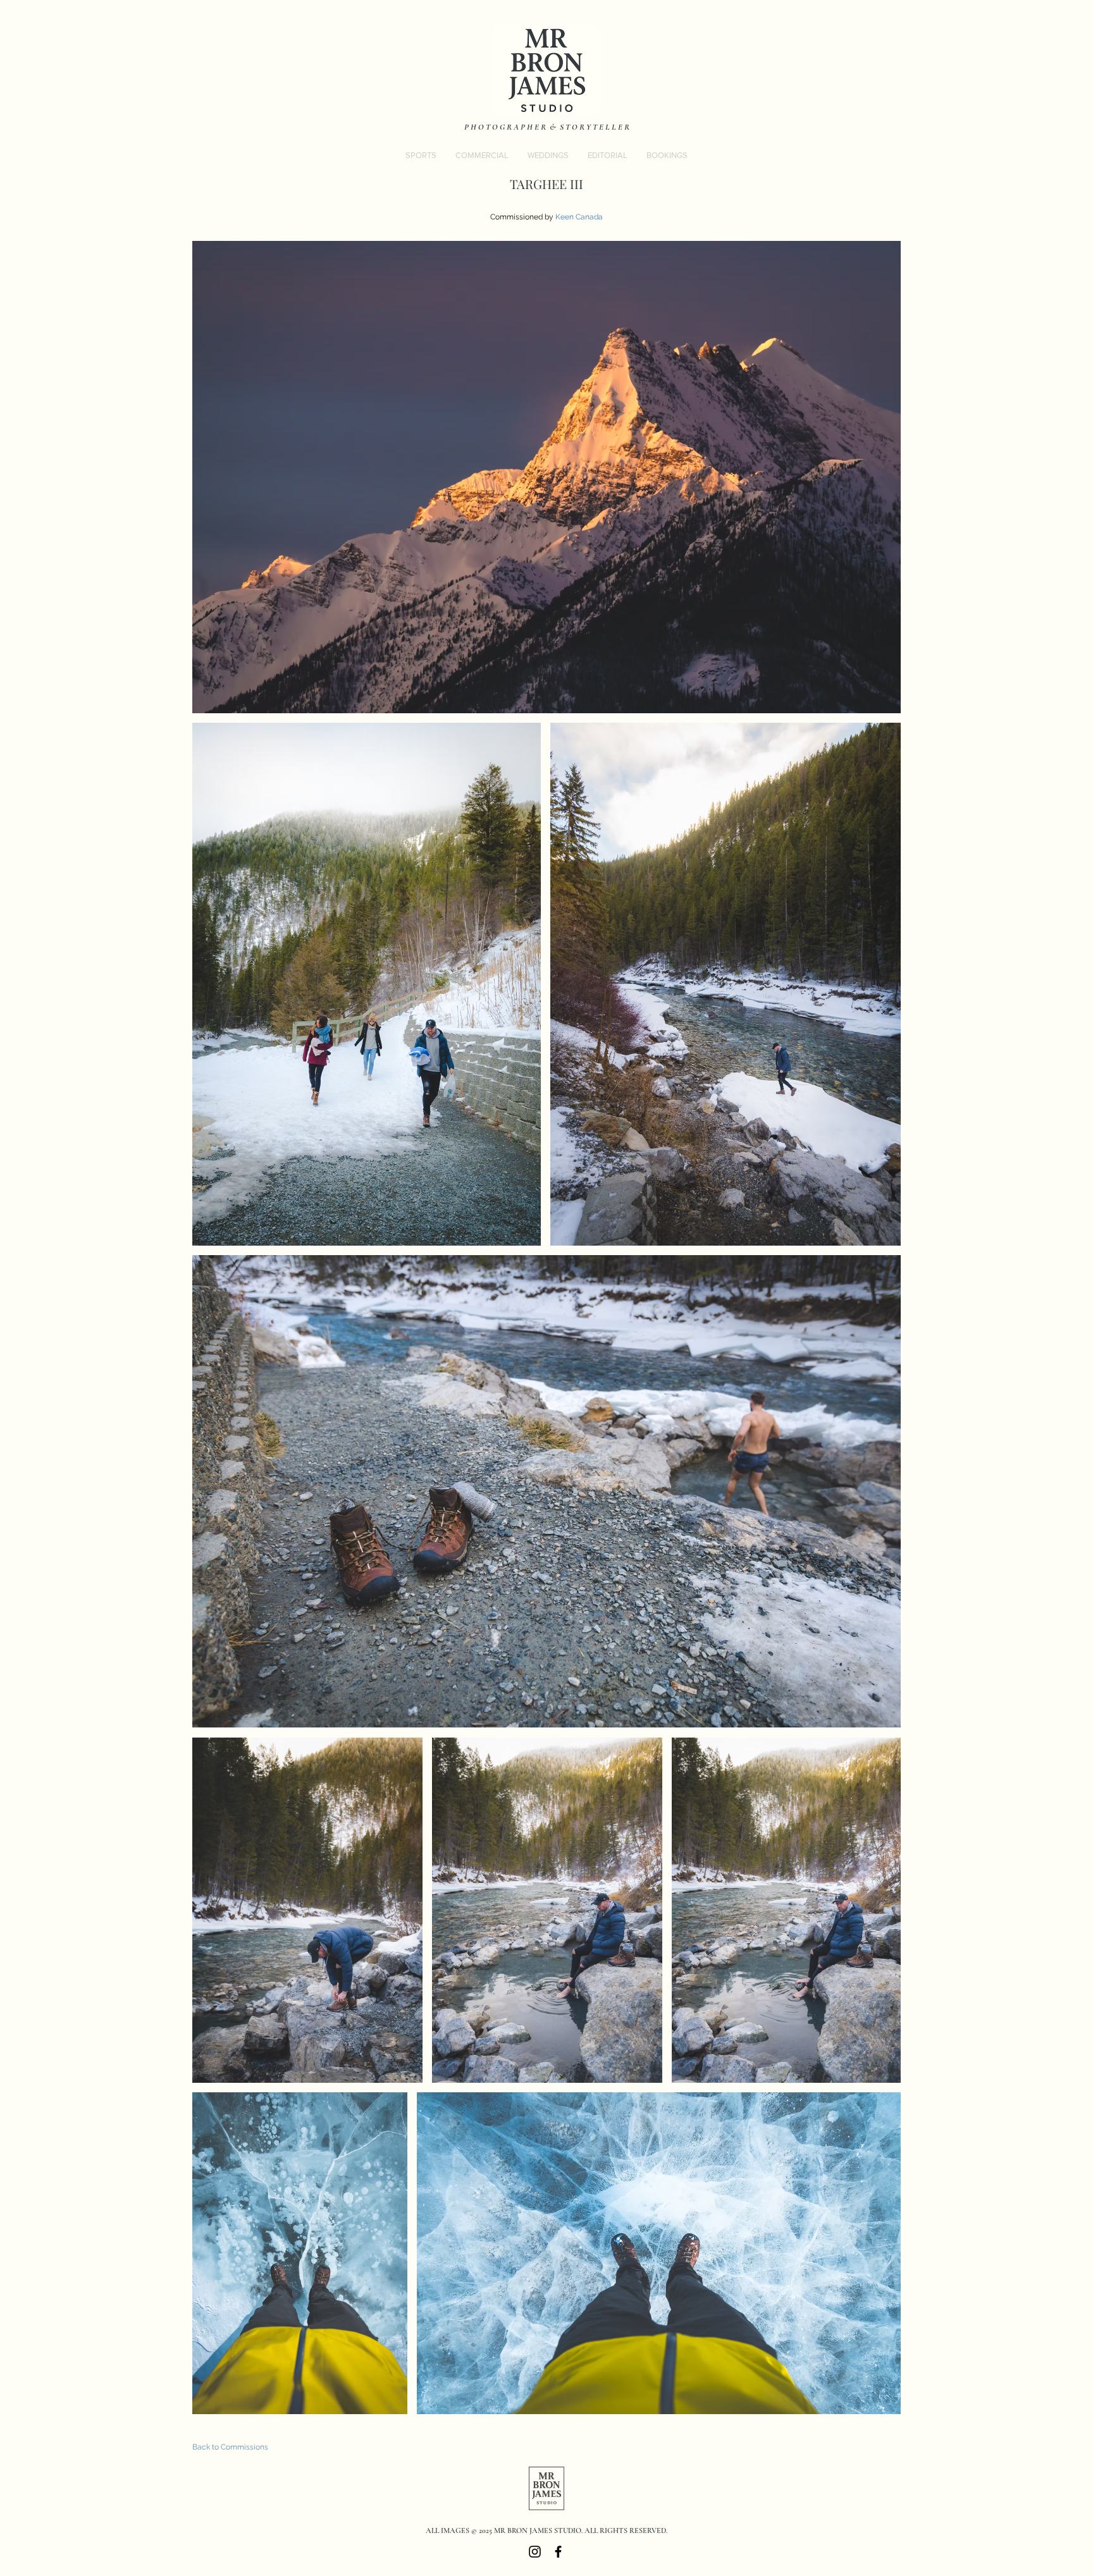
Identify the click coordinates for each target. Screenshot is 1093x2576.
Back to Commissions (230, 2447)
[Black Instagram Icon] (535, 2552)
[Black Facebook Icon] (558, 2552)
